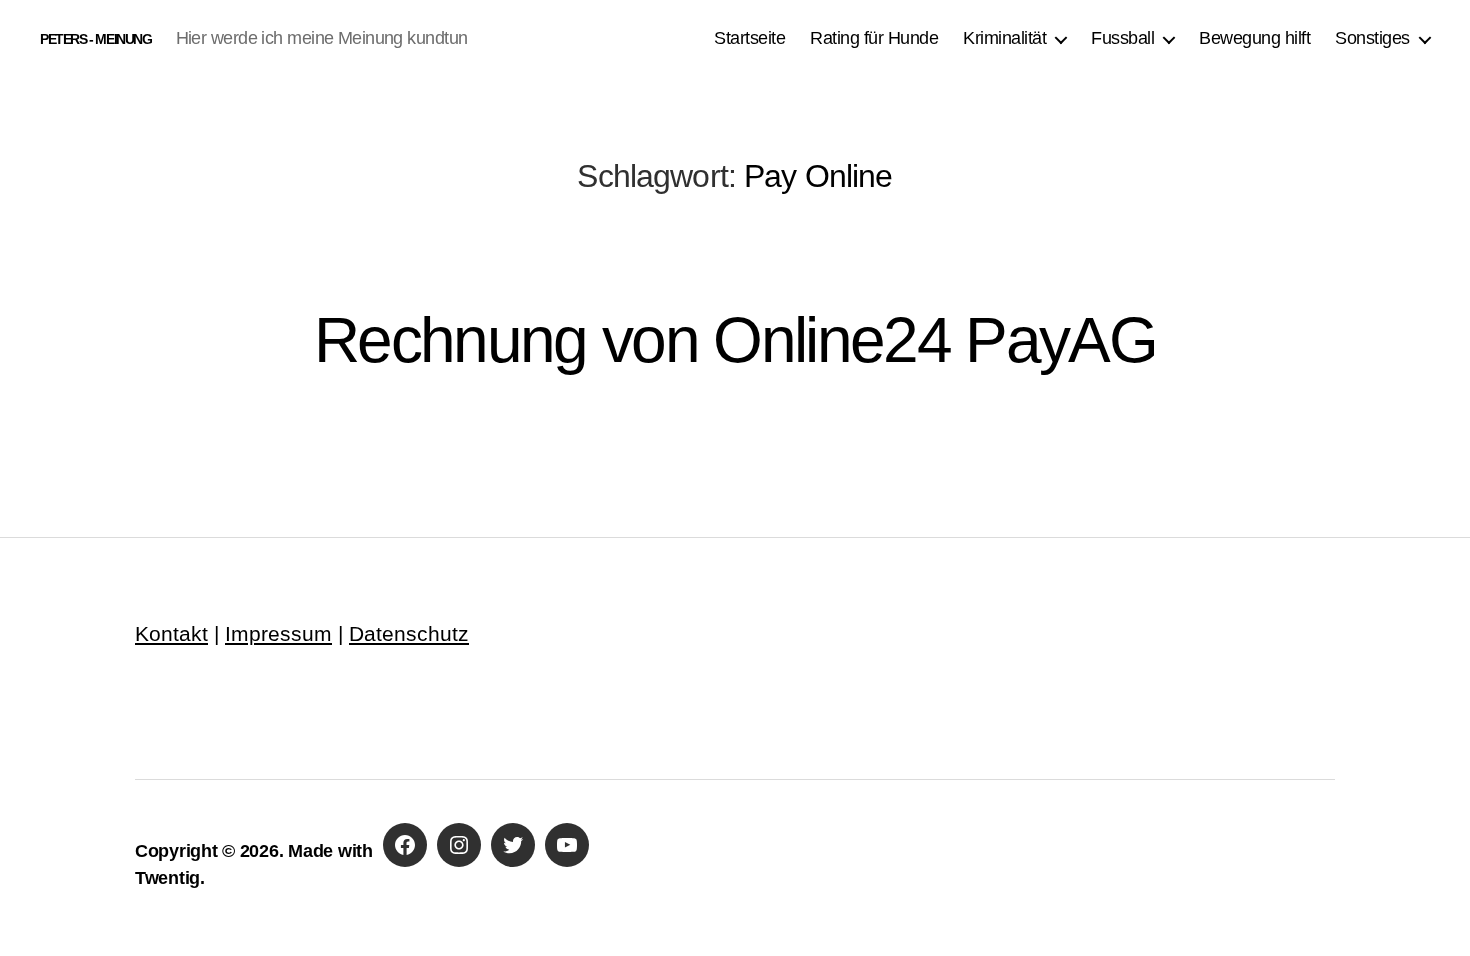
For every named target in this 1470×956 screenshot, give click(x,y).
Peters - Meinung (96, 39)
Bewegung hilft (1254, 38)
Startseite (749, 38)
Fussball (1122, 38)
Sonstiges (1372, 38)
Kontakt (171, 633)
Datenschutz (409, 633)
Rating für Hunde (874, 38)
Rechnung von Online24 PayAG (735, 340)
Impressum (278, 633)
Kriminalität (1004, 38)
